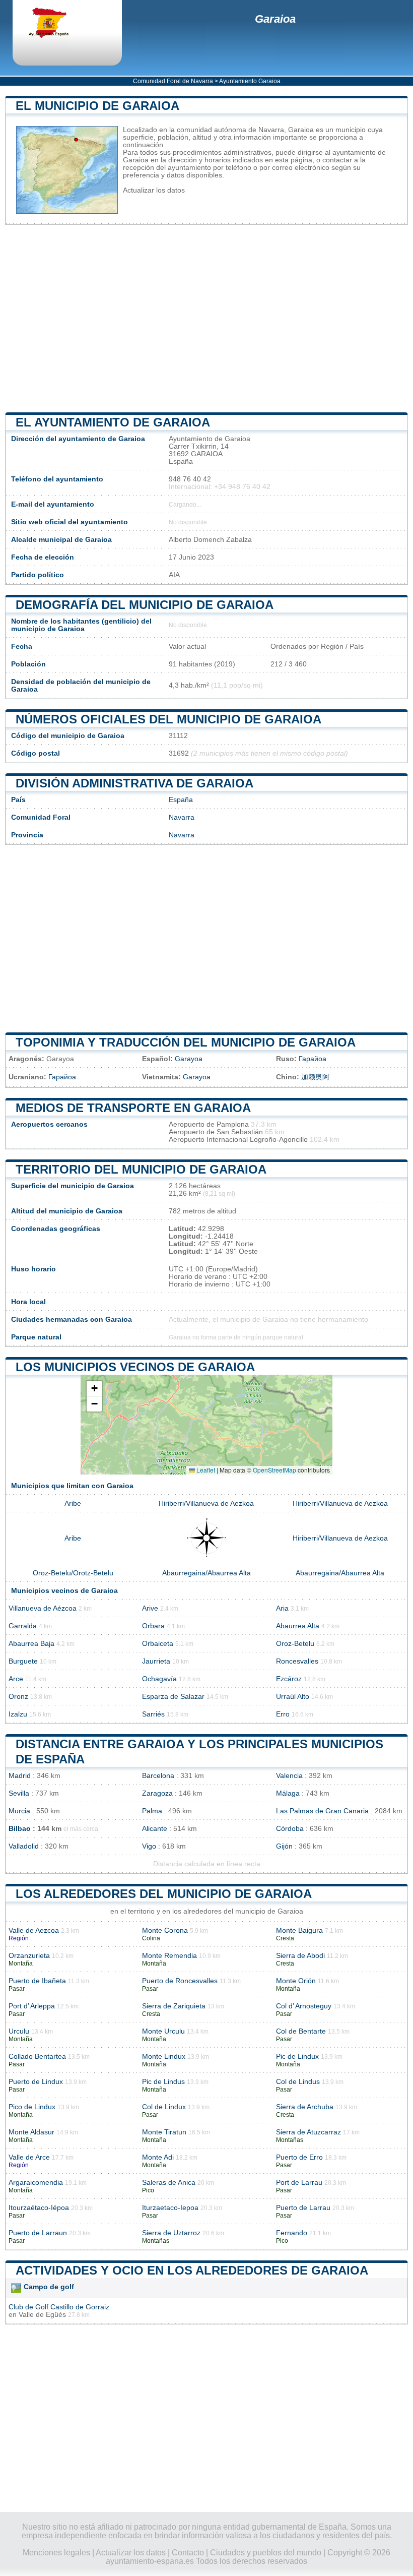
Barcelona (158, 1776)
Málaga (288, 1793)
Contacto (188, 2553)
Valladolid (24, 1846)
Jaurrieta (156, 1661)
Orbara (153, 1626)
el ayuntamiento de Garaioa (113, 422)
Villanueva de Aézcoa (43, 1608)
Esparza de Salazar (173, 1697)
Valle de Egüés (42, 2315)
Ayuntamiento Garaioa (250, 81)
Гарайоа (313, 1059)
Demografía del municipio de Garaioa (145, 605)
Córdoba (290, 1829)
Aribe (73, 1504)
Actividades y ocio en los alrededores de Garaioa (192, 2270)
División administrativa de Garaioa (134, 783)
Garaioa (275, 19)
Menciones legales (56, 2553)
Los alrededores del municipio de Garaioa (164, 1894)
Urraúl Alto (293, 1697)
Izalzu (18, 1714)
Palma (152, 1811)
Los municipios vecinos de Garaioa (135, 1367)
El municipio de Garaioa (97, 106)
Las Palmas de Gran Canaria (322, 1811)
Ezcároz (289, 1679)
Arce (16, 1679)
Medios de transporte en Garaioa (133, 1108)
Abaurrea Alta (298, 1626)
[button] (94, 1389)
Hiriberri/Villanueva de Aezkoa (206, 1504)
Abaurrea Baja (31, 1644)
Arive (150, 1608)
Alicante (155, 1829)
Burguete (23, 1661)
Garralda (23, 1626)
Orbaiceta (158, 1644)
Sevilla (19, 1793)
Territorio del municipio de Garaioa (141, 1169)
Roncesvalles (297, 1661)
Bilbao (20, 1829)
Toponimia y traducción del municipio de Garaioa (186, 1042)
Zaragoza (157, 1793)
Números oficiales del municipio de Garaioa (168, 719)
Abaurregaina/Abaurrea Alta (206, 1573)
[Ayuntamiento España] (58, 24)
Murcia (19, 1811)
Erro (283, 1714)
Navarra (182, 817)
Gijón (284, 1846)
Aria (282, 1608)
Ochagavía (159, 1679)
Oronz (18, 1697)
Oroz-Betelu (295, 1644)
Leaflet (205, 1470)
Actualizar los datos (154, 190)
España (181, 800)
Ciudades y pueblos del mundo (266, 2553)
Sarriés (153, 1714)
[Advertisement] (206, 319)
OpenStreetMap (274, 1470)
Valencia (289, 1776)
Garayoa (189, 1059)
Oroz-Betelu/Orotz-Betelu (73, 1573)
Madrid (20, 1776)
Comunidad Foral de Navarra (173, 81)
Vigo (149, 1846)
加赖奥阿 (315, 1077)
